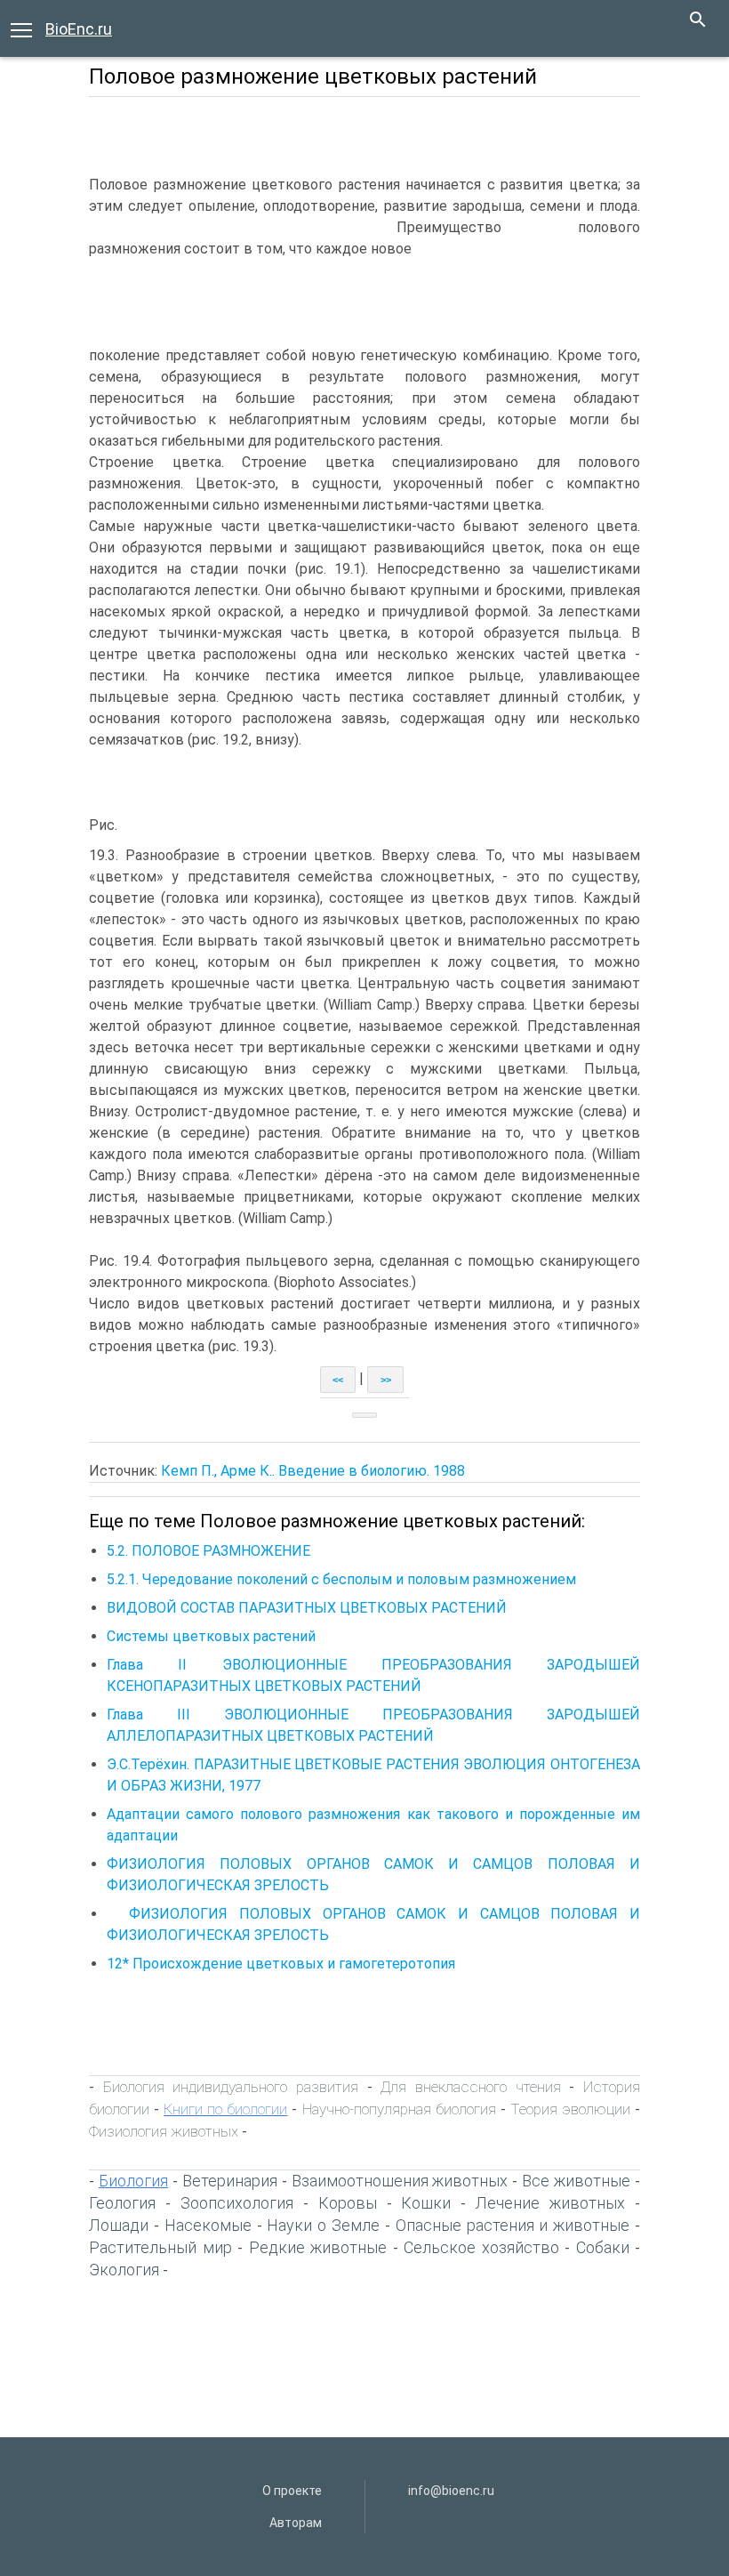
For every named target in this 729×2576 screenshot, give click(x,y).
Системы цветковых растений (211, 1636)
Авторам (296, 2523)
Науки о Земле (323, 2225)
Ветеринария (230, 2181)
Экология (124, 2270)
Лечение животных (550, 2203)
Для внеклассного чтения (470, 2087)
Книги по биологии (225, 2109)
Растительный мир (160, 2247)
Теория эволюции (570, 2109)
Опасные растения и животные (513, 2225)
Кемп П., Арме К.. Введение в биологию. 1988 (313, 1471)
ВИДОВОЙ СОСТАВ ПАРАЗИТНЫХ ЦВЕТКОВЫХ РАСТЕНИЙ (307, 1608)
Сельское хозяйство (481, 2247)
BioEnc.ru (79, 29)
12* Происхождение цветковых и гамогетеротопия (281, 1964)
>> (386, 1380)
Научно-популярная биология (399, 2109)
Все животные (576, 2181)
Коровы (348, 2203)
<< (338, 1380)
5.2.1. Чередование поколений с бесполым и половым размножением (341, 1579)
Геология (122, 2203)
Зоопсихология (237, 2203)
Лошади (119, 2225)
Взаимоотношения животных (400, 2181)
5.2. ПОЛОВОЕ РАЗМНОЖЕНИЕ (208, 1551)
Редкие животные (318, 2247)
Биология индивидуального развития (231, 2087)
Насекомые (208, 2225)
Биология (133, 2181)
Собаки (603, 2247)
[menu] (21, 28)
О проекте (292, 2491)
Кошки (426, 2203)
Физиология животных (164, 2131)
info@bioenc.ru (451, 2491)
